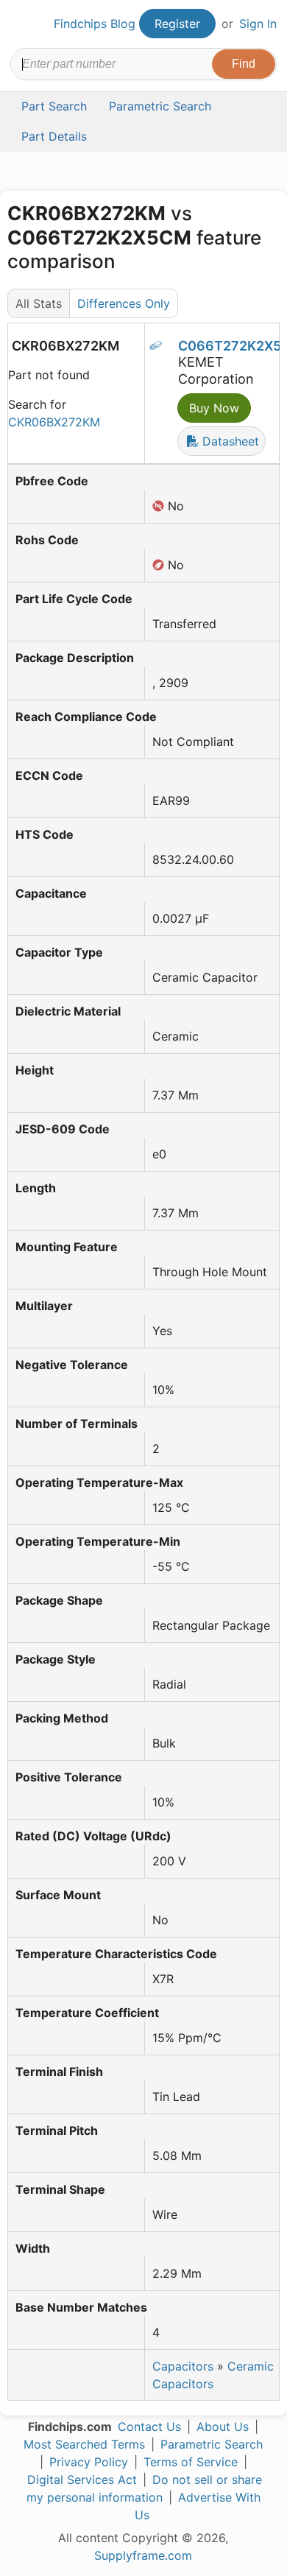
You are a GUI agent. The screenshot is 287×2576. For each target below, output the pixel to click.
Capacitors (183, 2366)
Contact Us (149, 2427)
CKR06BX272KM (54, 422)
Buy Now (214, 408)
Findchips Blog (95, 24)
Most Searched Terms (84, 2444)
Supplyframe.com (143, 2555)
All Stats (39, 303)
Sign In (258, 24)
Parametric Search (212, 2444)
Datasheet (229, 441)
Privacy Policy (89, 2462)
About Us (223, 2427)
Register (177, 24)
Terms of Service (191, 2462)
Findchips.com (23, 24)
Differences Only (124, 303)
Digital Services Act (82, 2480)
